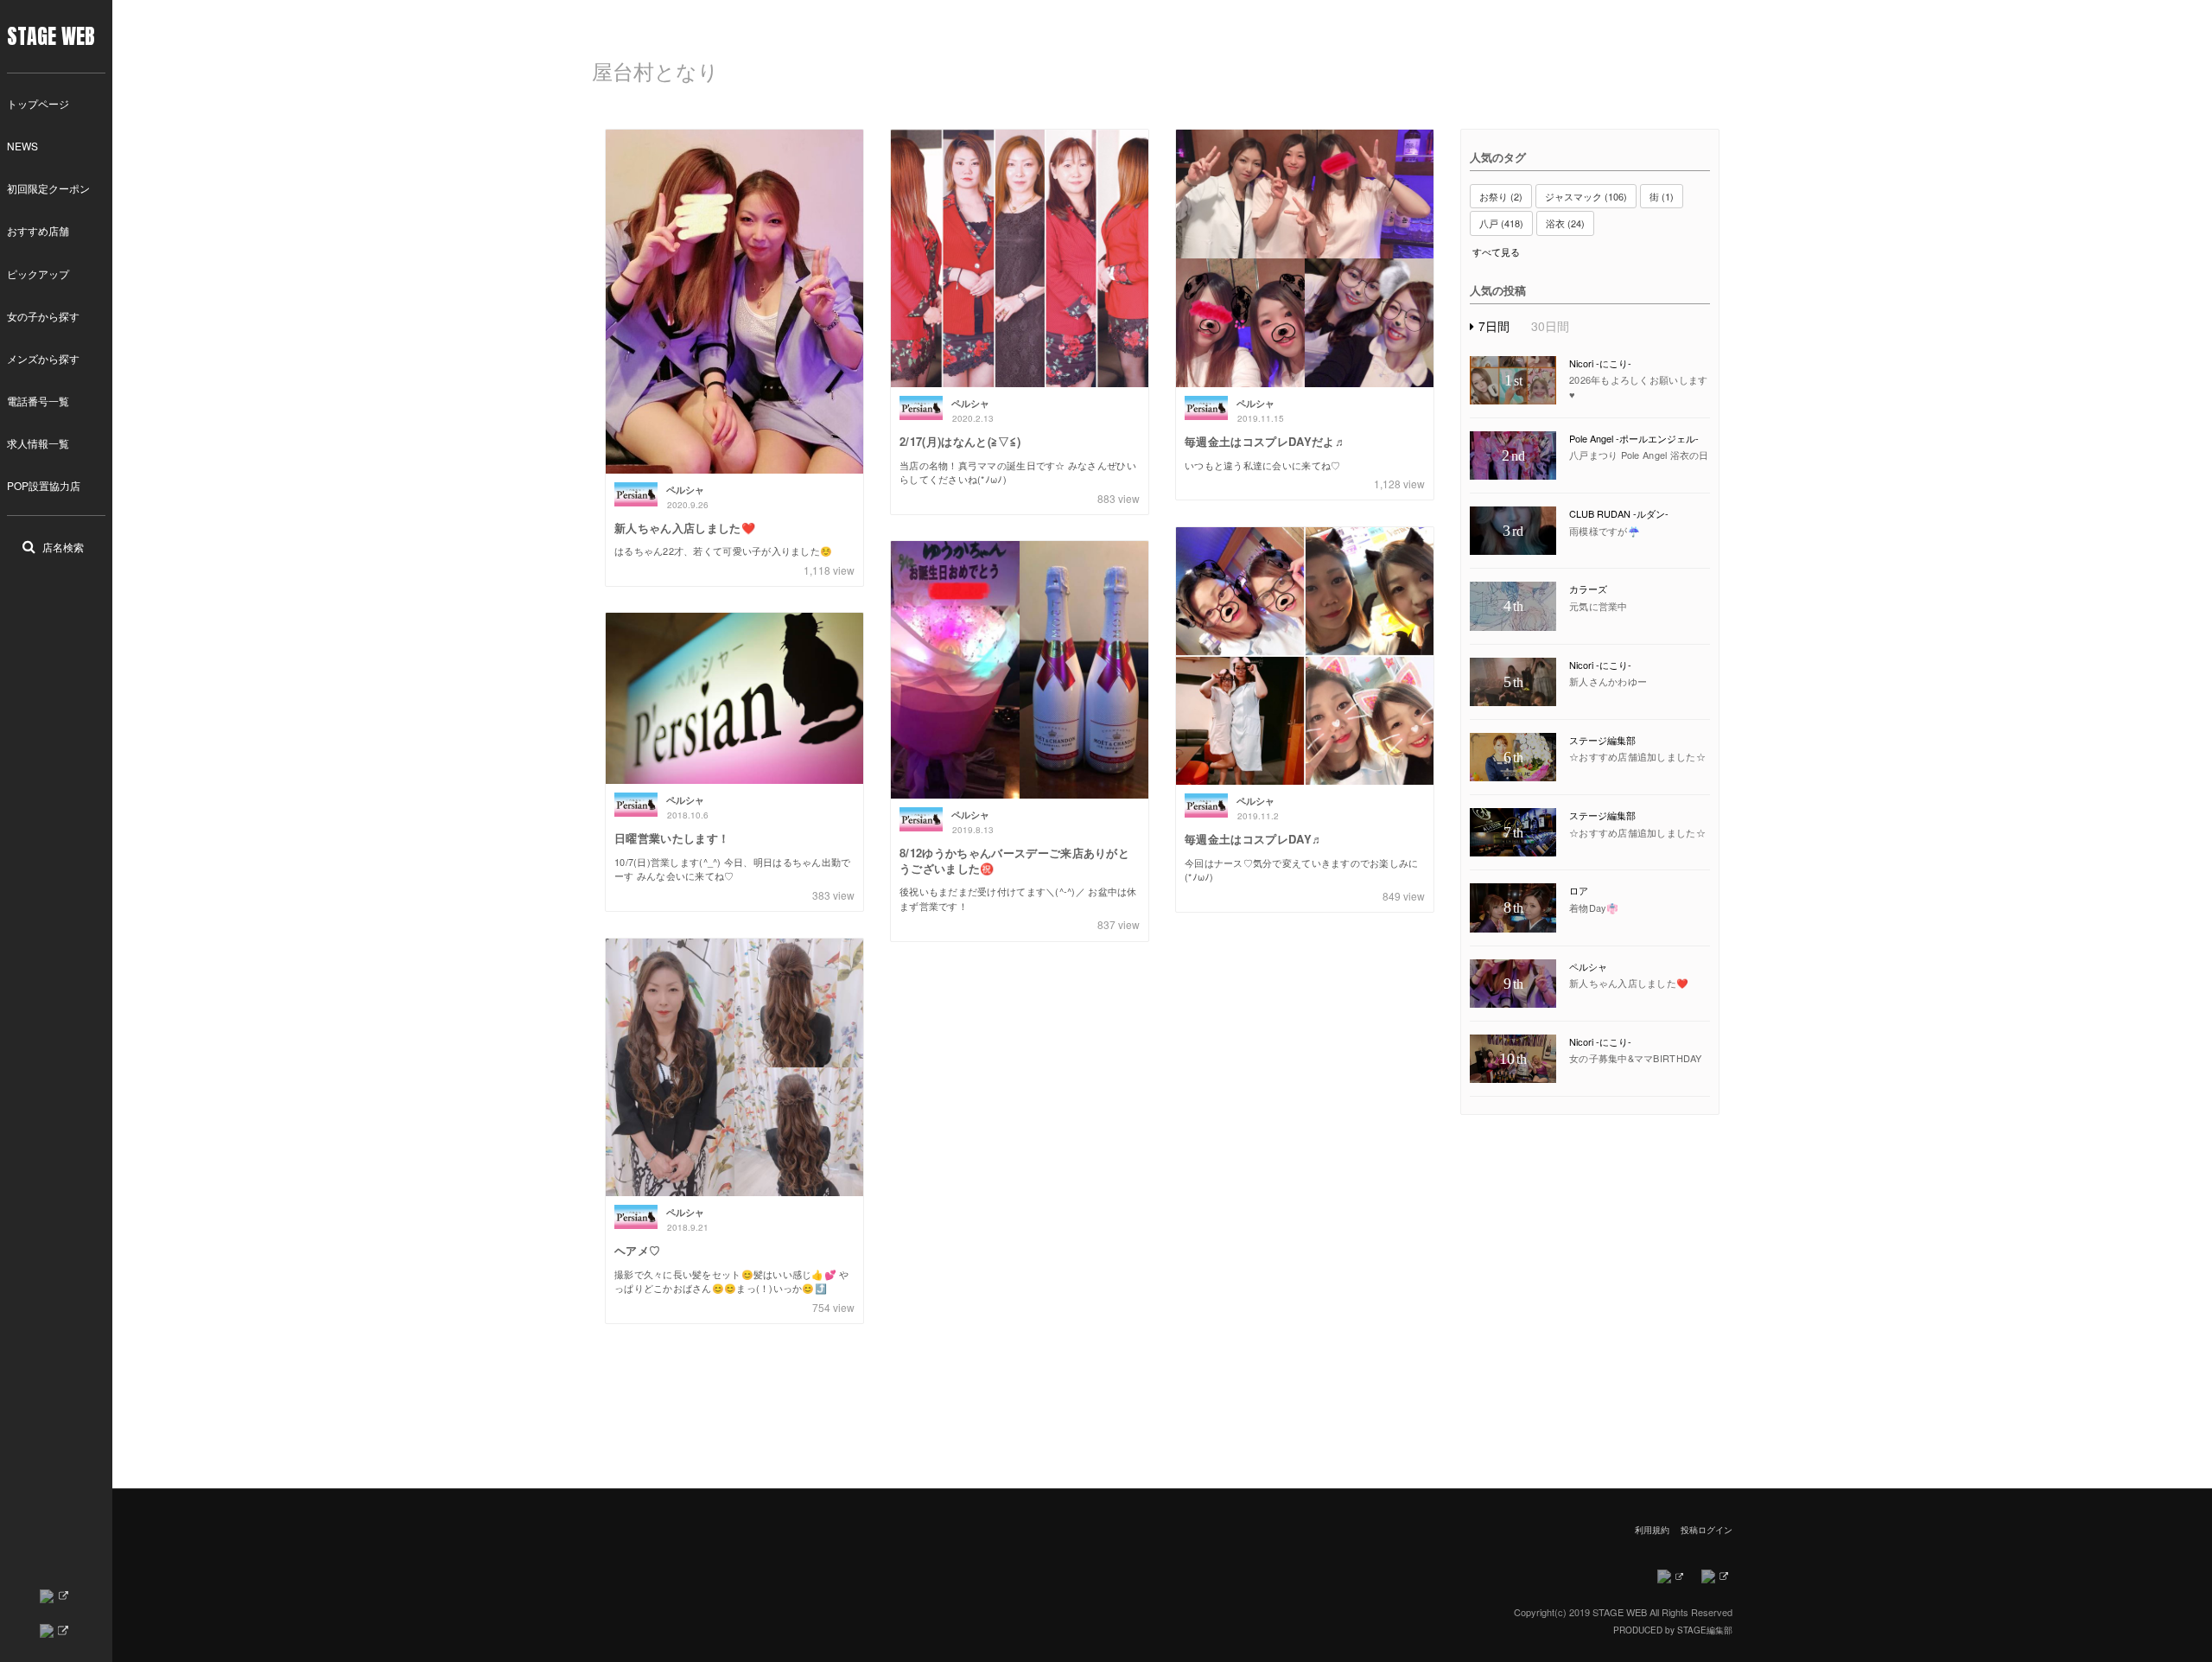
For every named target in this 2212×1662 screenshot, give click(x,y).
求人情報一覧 (38, 443)
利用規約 (1652, 1530)
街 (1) (1662, 196)
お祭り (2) (1501, 196)
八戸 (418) (1501, 223)
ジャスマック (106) (1586, 196)
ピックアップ (38, 274)
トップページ (38, 103)
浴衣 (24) (1565, 223)
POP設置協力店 (44, 485)
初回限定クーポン (48, 188)
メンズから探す (43, 358)
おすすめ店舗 (38, 230)
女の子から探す (43, 316)
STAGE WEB (51, 36)
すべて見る (1496, 252)
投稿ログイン (1707, 1530)
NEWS (22, 146)
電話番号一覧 (38, 401)
